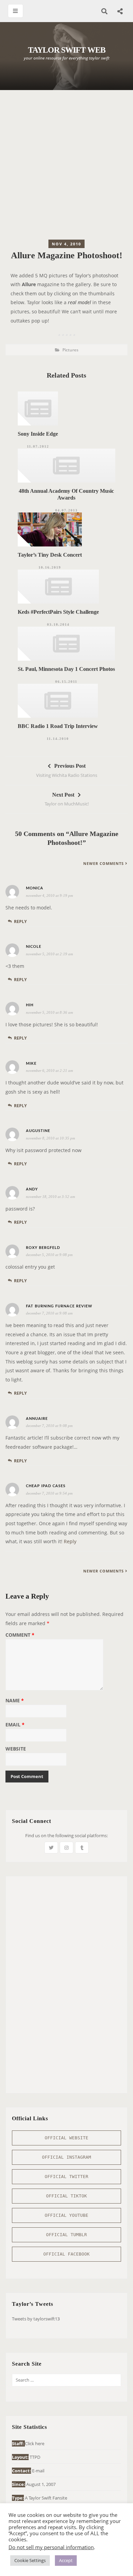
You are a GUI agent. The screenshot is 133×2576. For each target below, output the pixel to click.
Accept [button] (66, 2560)
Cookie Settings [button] (30, 2560)
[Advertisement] (66, 167)
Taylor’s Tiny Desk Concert (50, 555)
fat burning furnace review (59, 1306)
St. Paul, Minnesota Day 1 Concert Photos (66, 669)
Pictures (70, 350)
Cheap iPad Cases (46, 1486)
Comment (20, 1635)
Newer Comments (104, 863)
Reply (20, 921)
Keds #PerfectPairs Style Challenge (58, 612)
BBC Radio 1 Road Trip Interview (58, 726)
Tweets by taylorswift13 (36, 2319)
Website (16, 1749)
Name (15, 1701)
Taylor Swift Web (67, 50)
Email (15, 1725)
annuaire (37, 1419)
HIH (30, 1005)
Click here (35, 2443)
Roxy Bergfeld (43, 1248)
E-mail (38, 2471)
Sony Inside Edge (38, 434)
